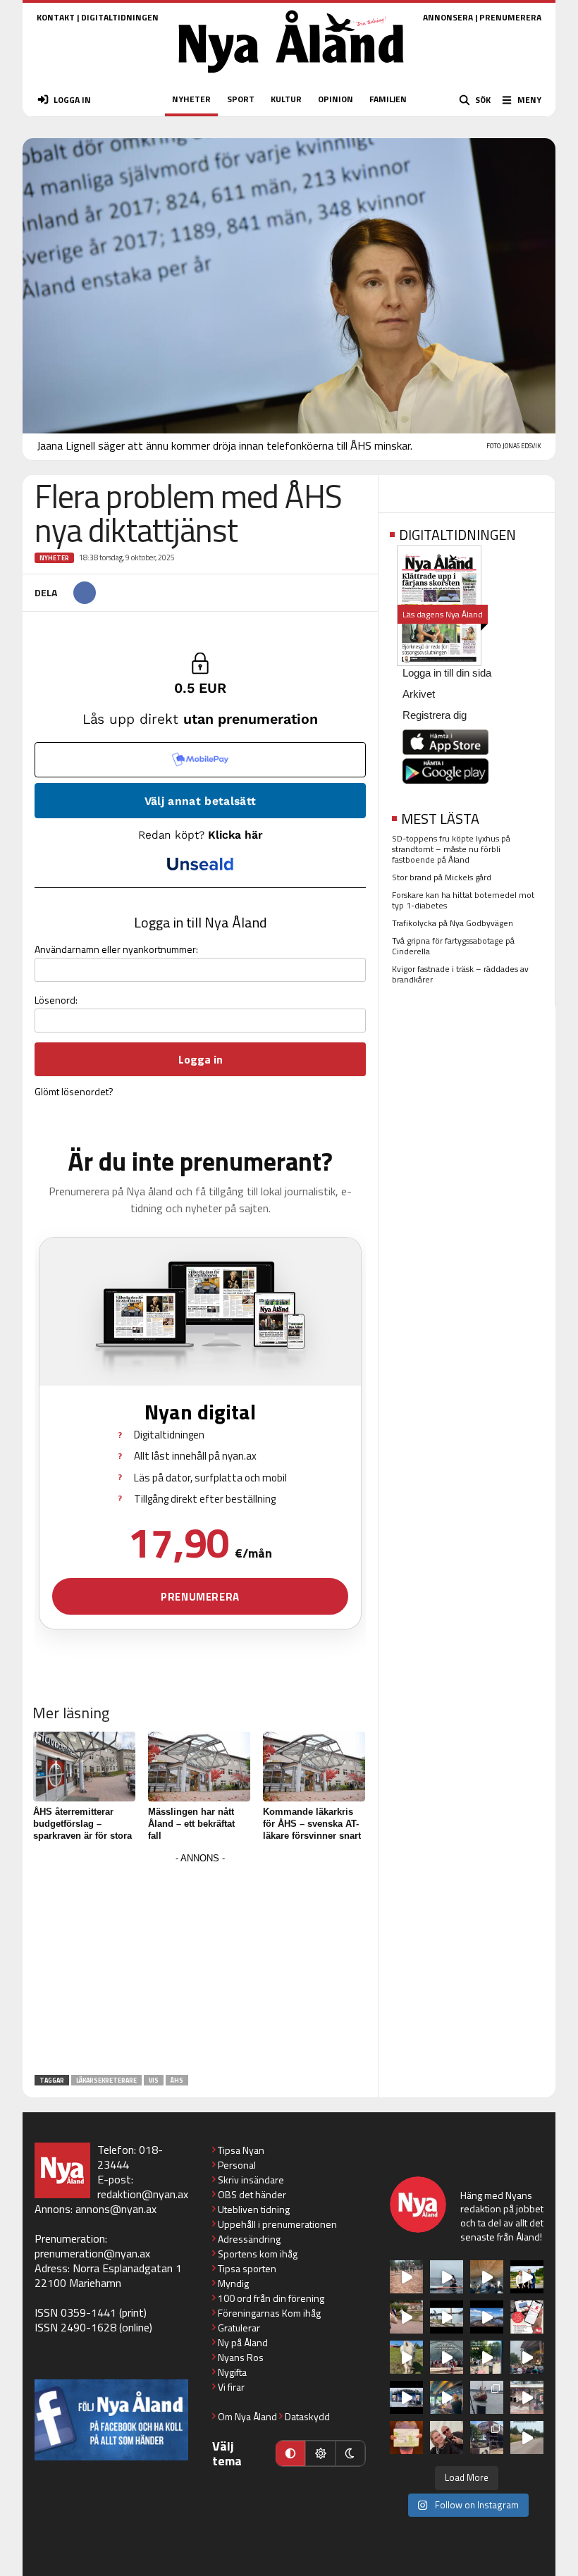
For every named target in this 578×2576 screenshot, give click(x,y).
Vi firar (231, 2387)
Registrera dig (435, 715)
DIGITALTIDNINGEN (120, 17)
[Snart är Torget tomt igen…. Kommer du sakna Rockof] (487, 2357)
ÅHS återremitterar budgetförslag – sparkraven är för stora (82, 1824)
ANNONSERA (448, 17)
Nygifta (232, 2372)
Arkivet (419, 694)
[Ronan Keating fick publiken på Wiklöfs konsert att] (527, 2357)
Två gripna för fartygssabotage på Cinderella (453, 946)
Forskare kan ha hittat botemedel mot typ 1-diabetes (463, 900)
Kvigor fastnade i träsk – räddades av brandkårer (460, 974)
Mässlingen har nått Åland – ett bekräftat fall (191, 1824)
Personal (237, 2165)
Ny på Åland (243, 2342)
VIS (154, 2080)
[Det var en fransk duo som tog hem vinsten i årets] (447, 2317)
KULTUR (286, 99)
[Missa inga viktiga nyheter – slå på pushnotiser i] (527, 2317)
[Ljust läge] (320, 2453)
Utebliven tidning (254, 2209)
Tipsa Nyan (241, 2150)
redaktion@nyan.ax (143, 2194)
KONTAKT (56, 17)
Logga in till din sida (447, 673)
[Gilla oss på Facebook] (111, 2420)
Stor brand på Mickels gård (442, 877)
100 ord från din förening (271, 2298)
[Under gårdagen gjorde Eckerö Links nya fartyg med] (487, 2317)
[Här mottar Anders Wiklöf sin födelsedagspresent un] (447, 2397)
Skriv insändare (251, 2180)
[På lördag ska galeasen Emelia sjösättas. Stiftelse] (487, 2438)
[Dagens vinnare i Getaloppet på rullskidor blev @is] (527, 2438)
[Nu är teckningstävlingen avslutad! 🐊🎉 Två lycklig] (406, 2438)
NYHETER (191, 99)
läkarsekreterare (106, 2080)
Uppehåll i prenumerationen (277, 2224)
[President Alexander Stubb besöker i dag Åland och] (406, 2317)
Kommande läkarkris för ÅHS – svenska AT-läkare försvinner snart (312, 1824)
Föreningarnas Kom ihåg (269, 2313)
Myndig (233, 2283)
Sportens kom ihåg (258, 2254)
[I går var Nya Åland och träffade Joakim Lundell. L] (447, 2438)
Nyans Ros (241, 2357)
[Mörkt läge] (350, 2453)
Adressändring (249, 2239)
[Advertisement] (200, 1966)
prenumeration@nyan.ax (92, 2253)
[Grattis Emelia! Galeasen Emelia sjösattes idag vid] (487, 2397)
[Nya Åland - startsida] (291, 77)
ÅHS (177, 2080)
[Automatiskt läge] (290, 2453)
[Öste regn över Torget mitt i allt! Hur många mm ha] (527, 2397)
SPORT (241, 99)
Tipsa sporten (247, 2268)
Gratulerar (239, 2328)
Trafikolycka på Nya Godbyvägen (453, 923)
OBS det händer (252, 2194)
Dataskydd (307, 2416)
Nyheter (54, 558)
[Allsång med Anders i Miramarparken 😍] (406, 2397)
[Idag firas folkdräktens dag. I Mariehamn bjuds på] (447, 2357)
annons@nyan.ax (116, 2209)
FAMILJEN (388, 99)
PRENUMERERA (510, 17)
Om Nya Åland (247, 2416)
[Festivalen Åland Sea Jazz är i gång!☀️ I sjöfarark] (487, 2277)
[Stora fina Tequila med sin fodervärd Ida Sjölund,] (406, 2357)
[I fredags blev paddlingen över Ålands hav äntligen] (447, 2277)
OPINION (336, 99)
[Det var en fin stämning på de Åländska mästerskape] (406, 2277)
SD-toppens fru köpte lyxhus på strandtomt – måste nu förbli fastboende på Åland (451, 849)
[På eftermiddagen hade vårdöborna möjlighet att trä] (527, 2277)
